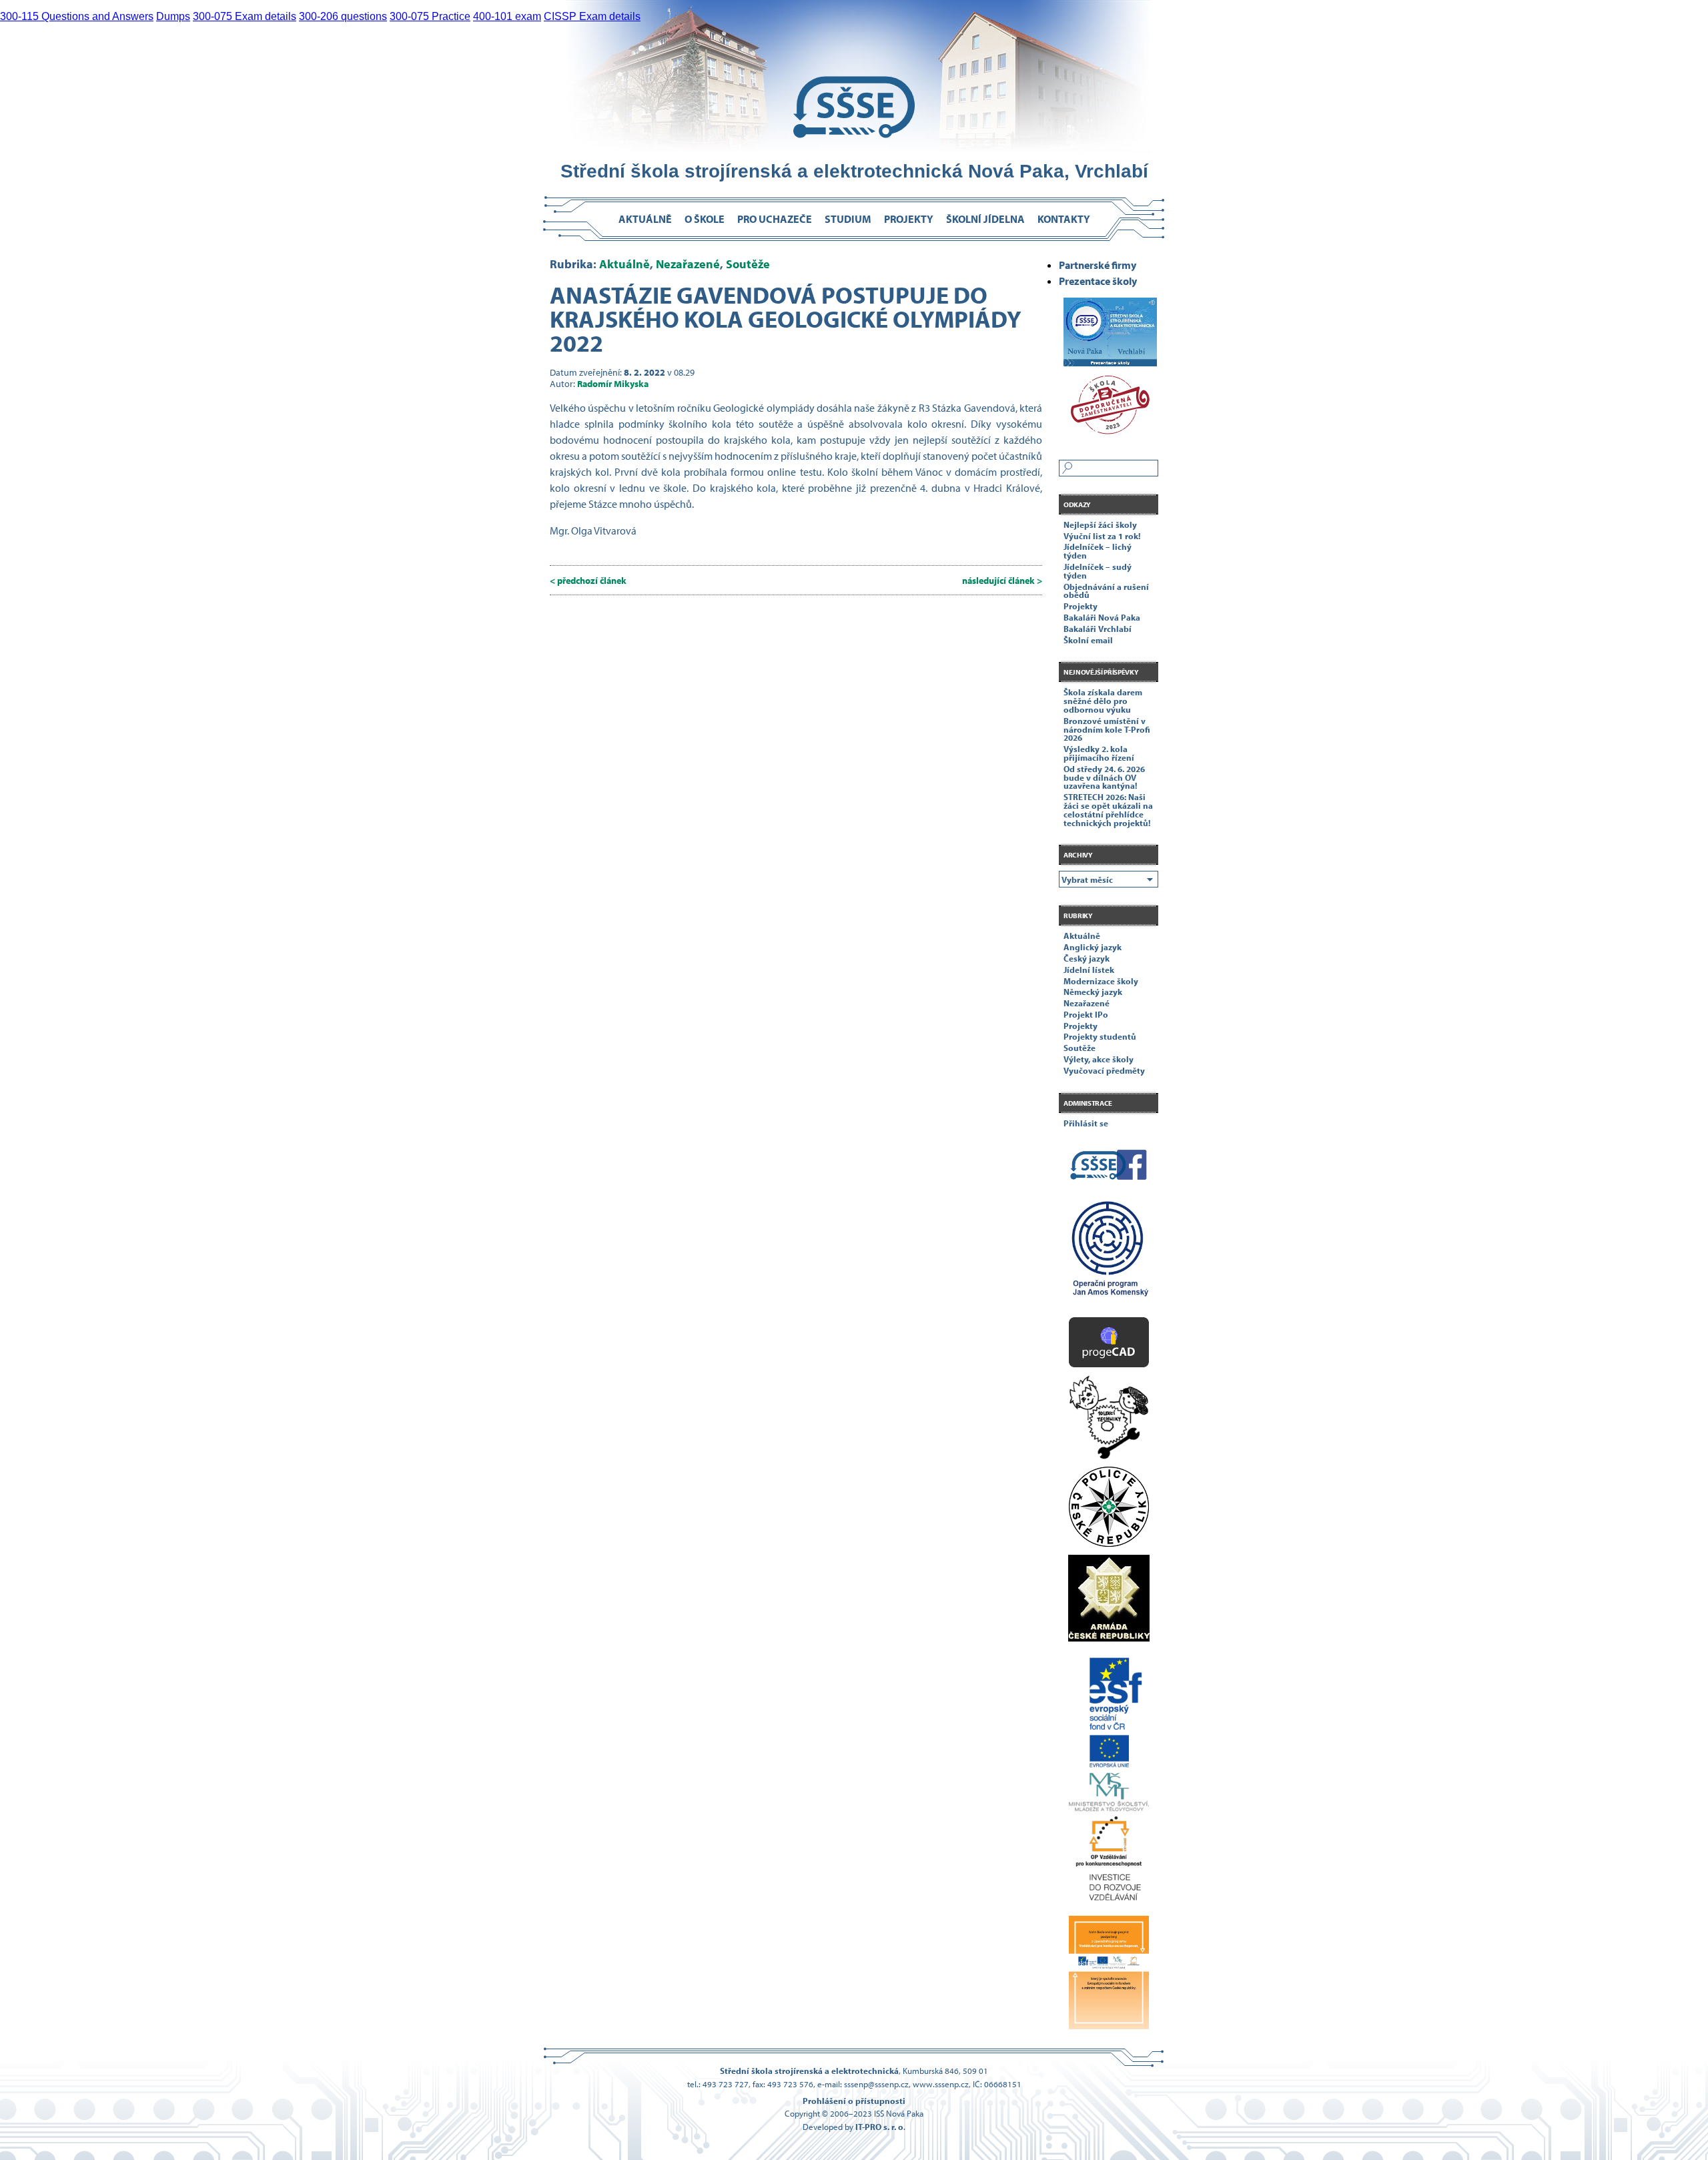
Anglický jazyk (1093, 947)
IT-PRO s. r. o (879, 2127)
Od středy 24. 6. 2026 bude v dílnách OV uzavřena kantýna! (1104, 777)
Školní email (1088, 640)
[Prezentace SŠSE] (1109, 328)
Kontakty (1064, 219)
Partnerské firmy (1098, 265)
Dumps (173, 16)
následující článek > (1002, 580)
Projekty (909, 219)
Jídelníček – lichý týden (1098, 551)
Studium (848, 219)
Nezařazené (688, 264)
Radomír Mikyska (613, 383)
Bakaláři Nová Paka (1102, 617)
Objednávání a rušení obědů (1106, 591)
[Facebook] (1109, 1167)
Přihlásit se (1086, 1123)
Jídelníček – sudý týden (1098, 571)
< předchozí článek (588, 580)
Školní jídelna (985, 219)
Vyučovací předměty (1104, 1070)
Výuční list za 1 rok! (1102, 536)
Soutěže (748, 264)
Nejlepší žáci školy (1100, 524)
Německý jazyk (1093, 992)
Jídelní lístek (1089, 970)
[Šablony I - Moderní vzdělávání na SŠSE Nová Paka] (1109, 1254)
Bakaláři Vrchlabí (1098, 629)
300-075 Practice (430, 16)
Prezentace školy (1098, 281)
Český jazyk (1087, 958)
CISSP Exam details (592, 16)
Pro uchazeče (775, 219)
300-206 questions (343, 16)
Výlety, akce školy (1099, 1059)
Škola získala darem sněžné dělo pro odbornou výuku (1103, 701)
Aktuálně (645, 219)
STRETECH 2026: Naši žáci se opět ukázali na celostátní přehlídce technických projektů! (1108, 809)
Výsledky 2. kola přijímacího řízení (1099, 753)
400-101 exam (507, 16)
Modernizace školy (1101, 981)
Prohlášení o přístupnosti (854, 2101)
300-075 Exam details (245, 16)
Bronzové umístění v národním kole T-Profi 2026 (1107, 729)
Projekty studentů (1100, 1036)
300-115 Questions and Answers (77, 16)
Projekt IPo (1086, 1014)
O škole (705, 219)
